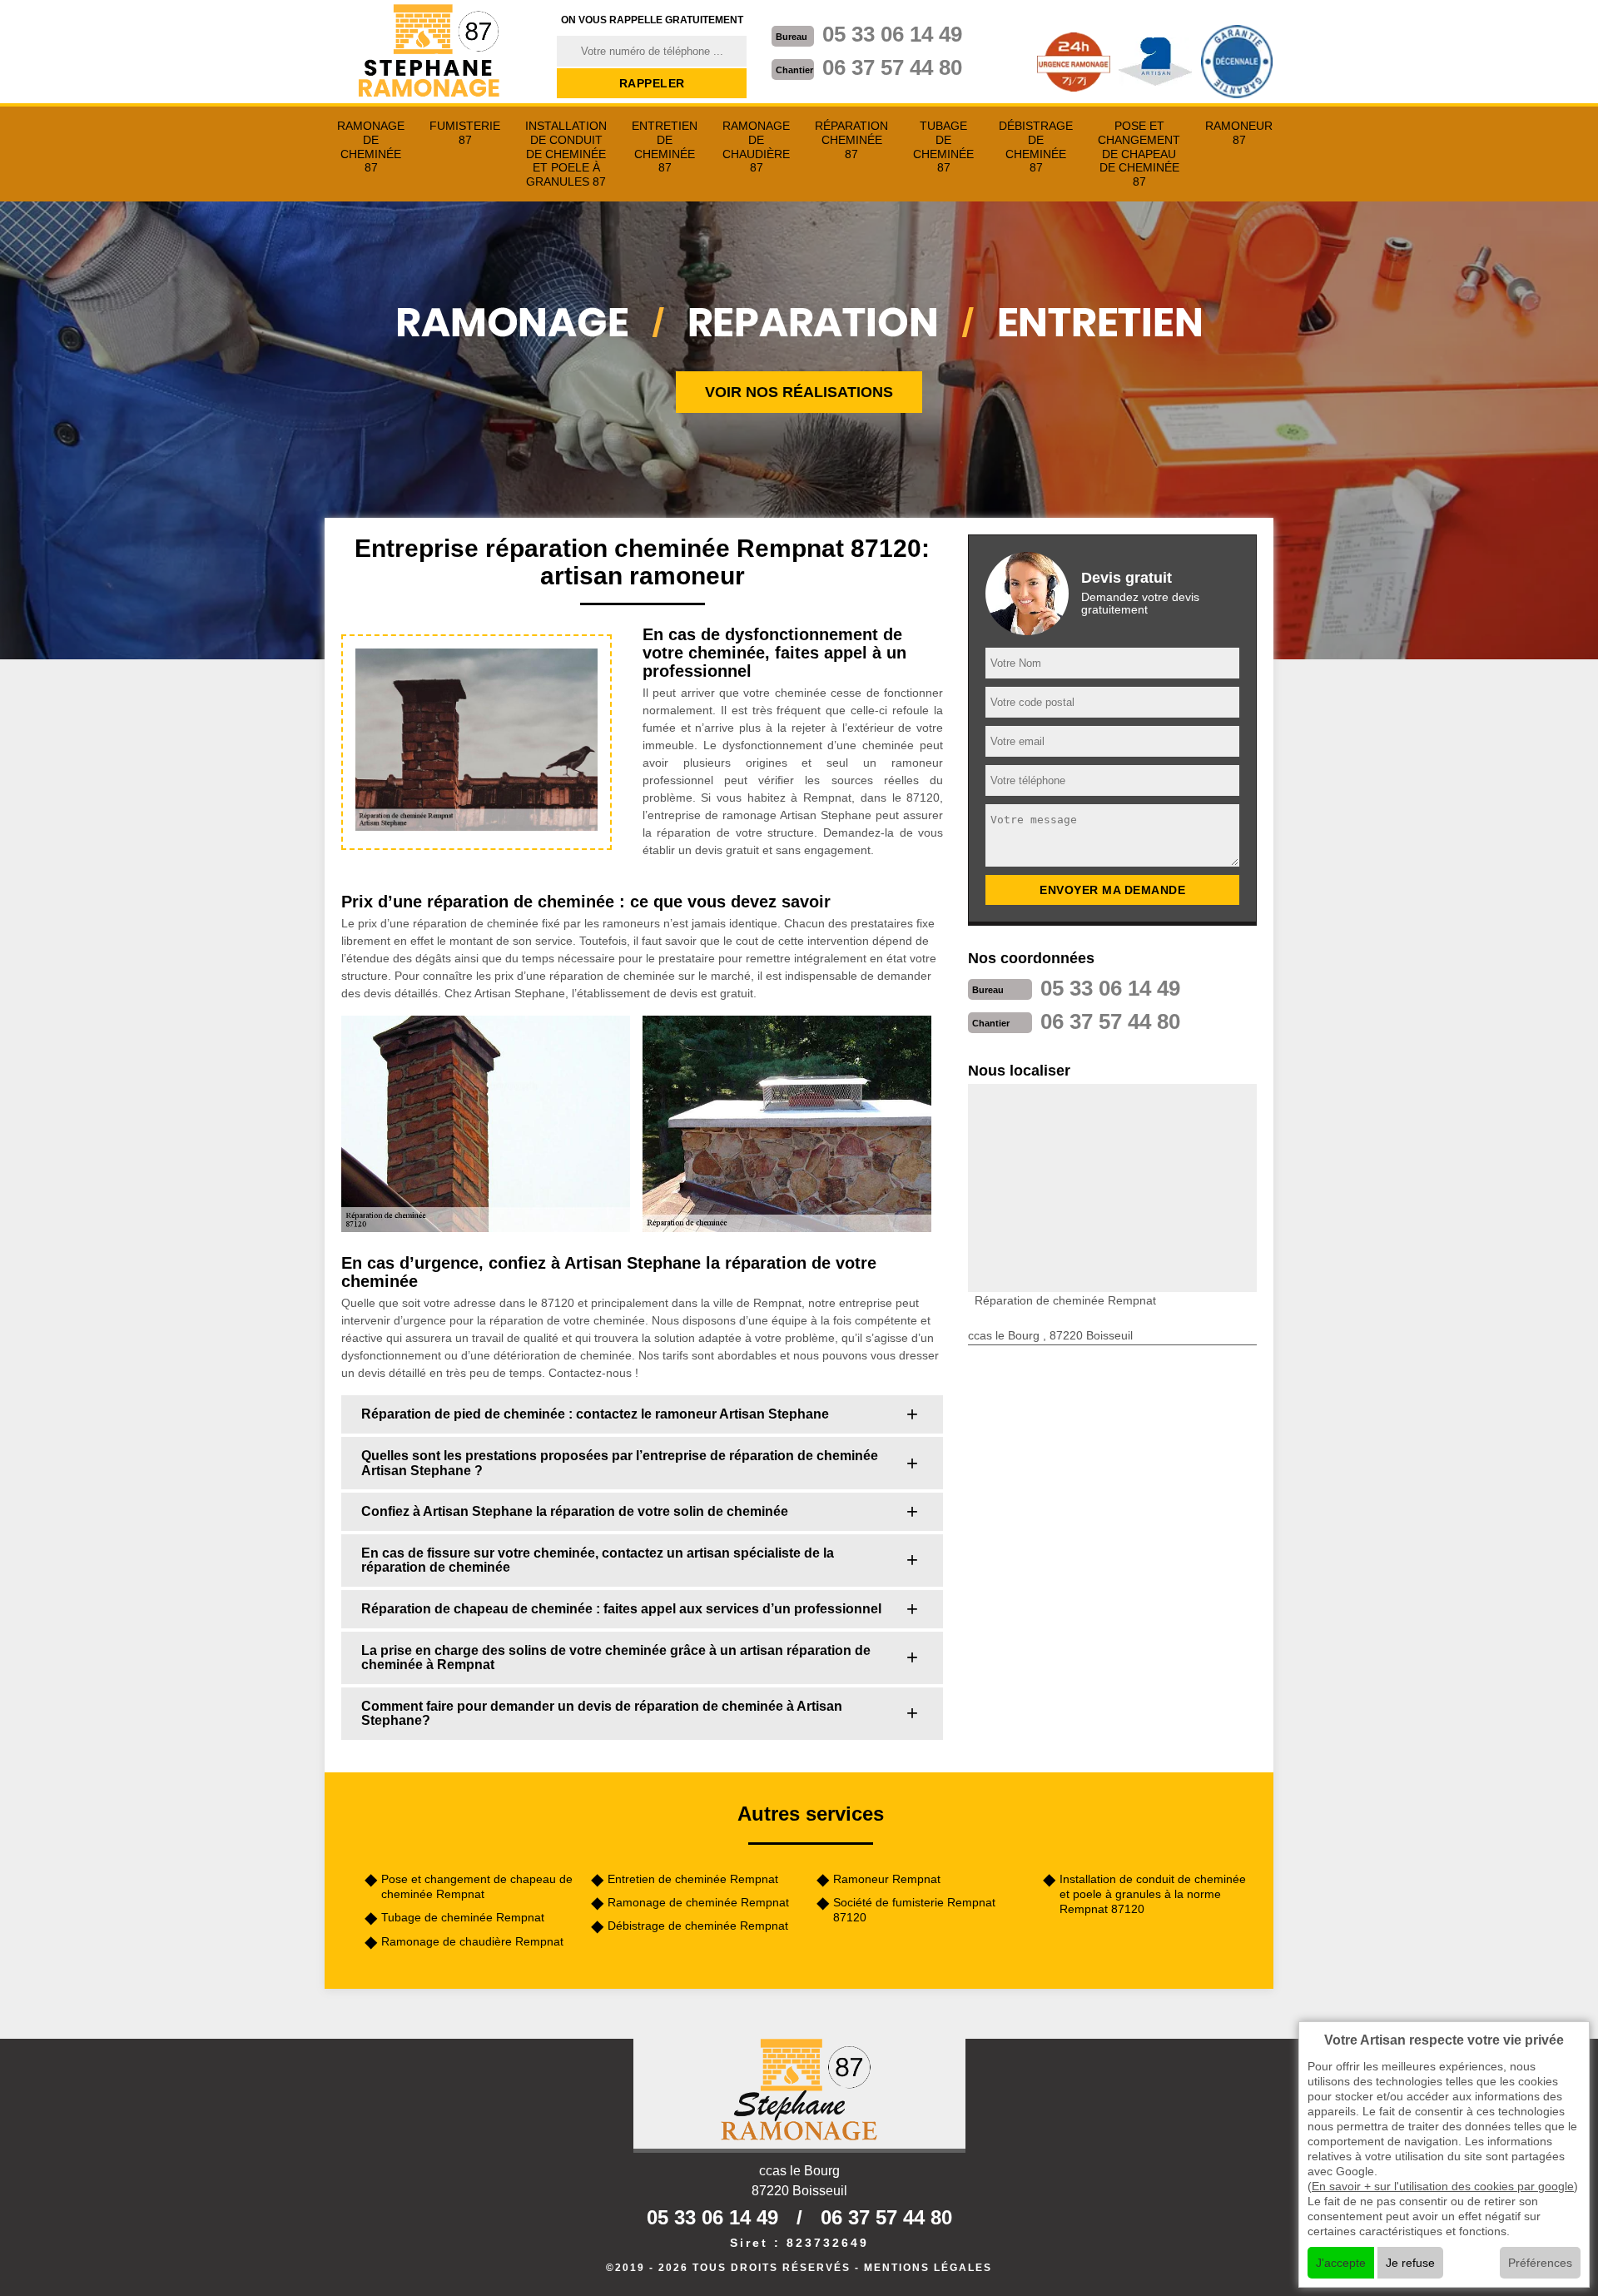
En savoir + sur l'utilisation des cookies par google (1443, 2186)
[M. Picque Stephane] (430, 52)
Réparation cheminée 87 (851, 140)
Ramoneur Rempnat (887, 1879)
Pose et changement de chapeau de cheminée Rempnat (477, 1886)
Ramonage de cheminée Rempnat (698, 1902)
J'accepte (1341, 2263)
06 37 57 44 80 (892, 67)
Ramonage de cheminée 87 (371, 147)
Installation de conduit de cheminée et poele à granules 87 (566, 154)
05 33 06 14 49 (892, 34)
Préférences (1540, 2263)
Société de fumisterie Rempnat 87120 (914, 1910)
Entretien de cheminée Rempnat (693, 1879)
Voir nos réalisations (799, 392)
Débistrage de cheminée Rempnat (698, 1926)
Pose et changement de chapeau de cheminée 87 (1139, 154)
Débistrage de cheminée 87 (1036, 147)
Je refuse (1410, 2263)
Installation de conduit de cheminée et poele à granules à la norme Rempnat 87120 (1153, 1894)
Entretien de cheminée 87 (665, 147)
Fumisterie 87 (465, 133)
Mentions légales (928, 2268)
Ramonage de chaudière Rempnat (472, 1941)
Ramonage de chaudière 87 (756, 147)
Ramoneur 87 (1239, 133)
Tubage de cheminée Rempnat (463, 1917)
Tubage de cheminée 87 (943, 147)
